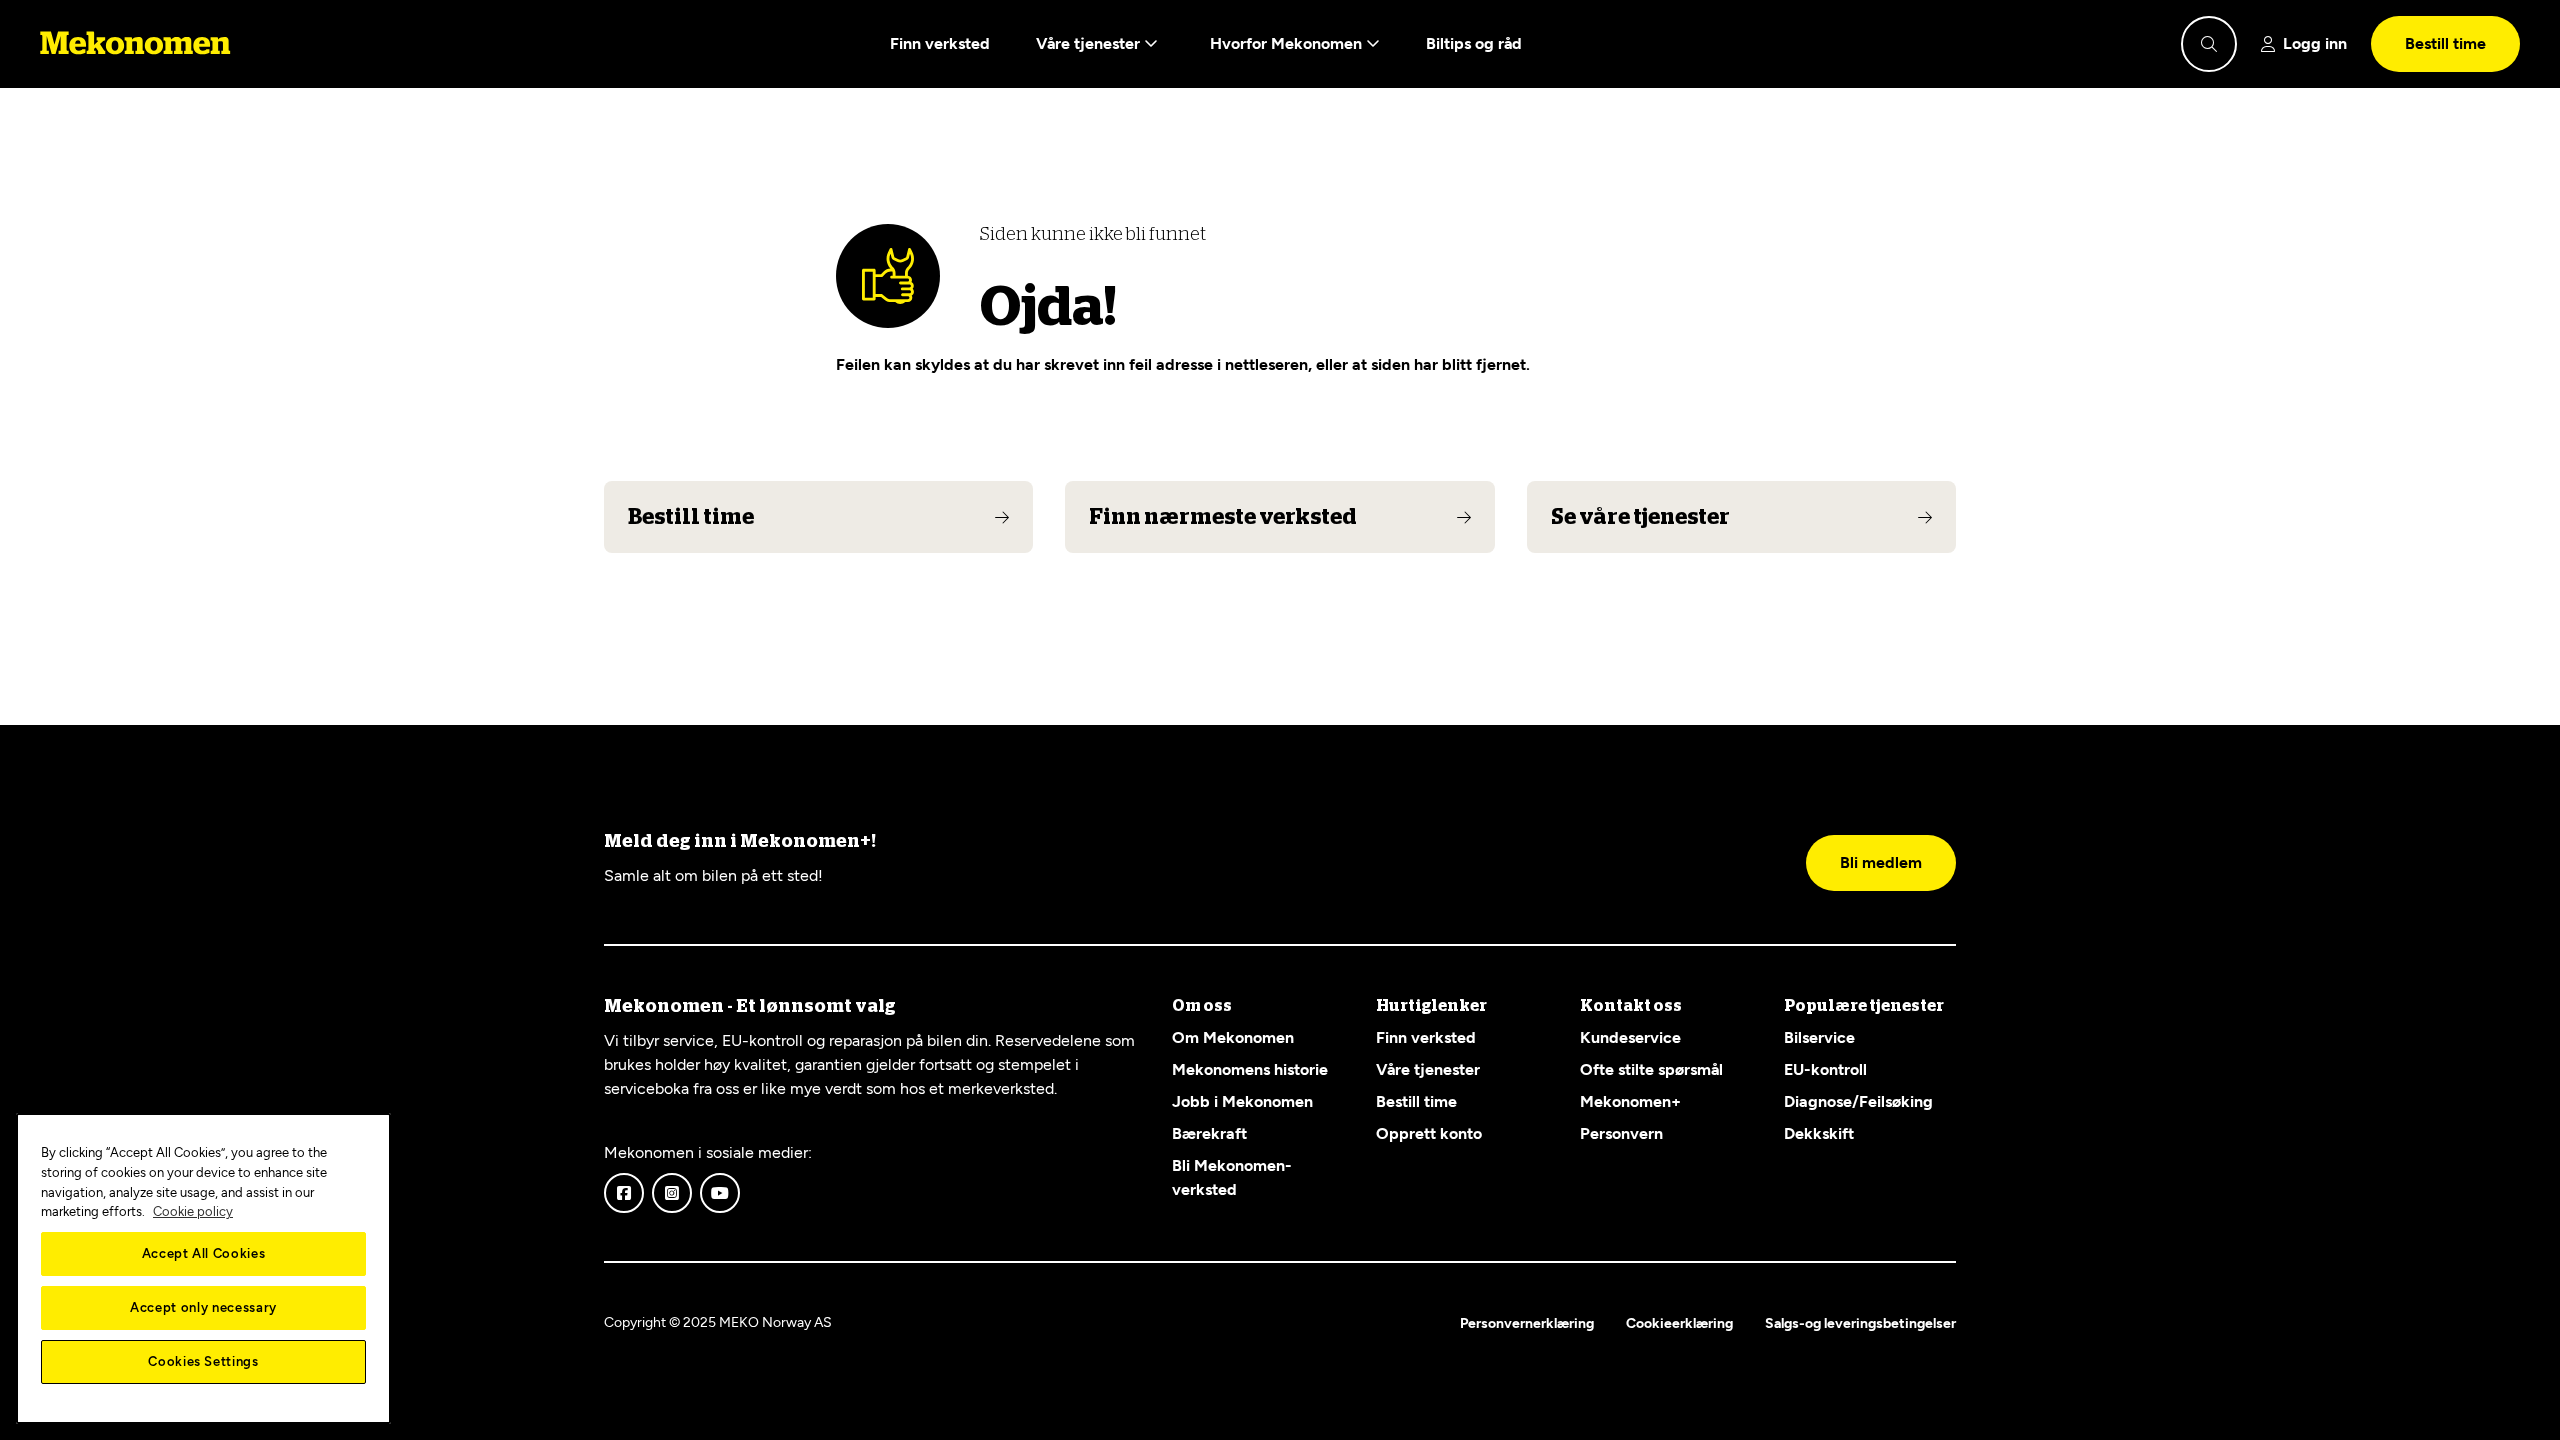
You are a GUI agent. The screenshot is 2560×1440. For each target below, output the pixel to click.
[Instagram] (672, 1193)
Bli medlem (1881, 862)
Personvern (1621, 1133)
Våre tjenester (1090, 43)
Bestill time (2445, 43)
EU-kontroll (1825, 1069)
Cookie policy (193, 1211)
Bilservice (1819, 1037)
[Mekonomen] (135, 44)
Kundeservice (1630, 1037)
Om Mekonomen (1233, 1037)
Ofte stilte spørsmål (1651, 1069)
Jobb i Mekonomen (1242, 1101)
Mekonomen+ (1630, 1101)
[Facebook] (624, 1193)
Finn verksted (940, 43)
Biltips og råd (1474, 43)
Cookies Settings (203, 1361)
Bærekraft (1209, 1133)
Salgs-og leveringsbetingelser (1860, 1323)
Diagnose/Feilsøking (1858, 1101)
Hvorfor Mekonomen (1288, 43)
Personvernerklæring (1527, 1323)
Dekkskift (1819, 1133)
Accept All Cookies (204, 1253)
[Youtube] (720, 1193)
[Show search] (2209, 44)
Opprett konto (1429, 1133)
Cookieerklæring (1679, 1323)
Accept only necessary (203, 1307)
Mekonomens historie (1250, 1069)
